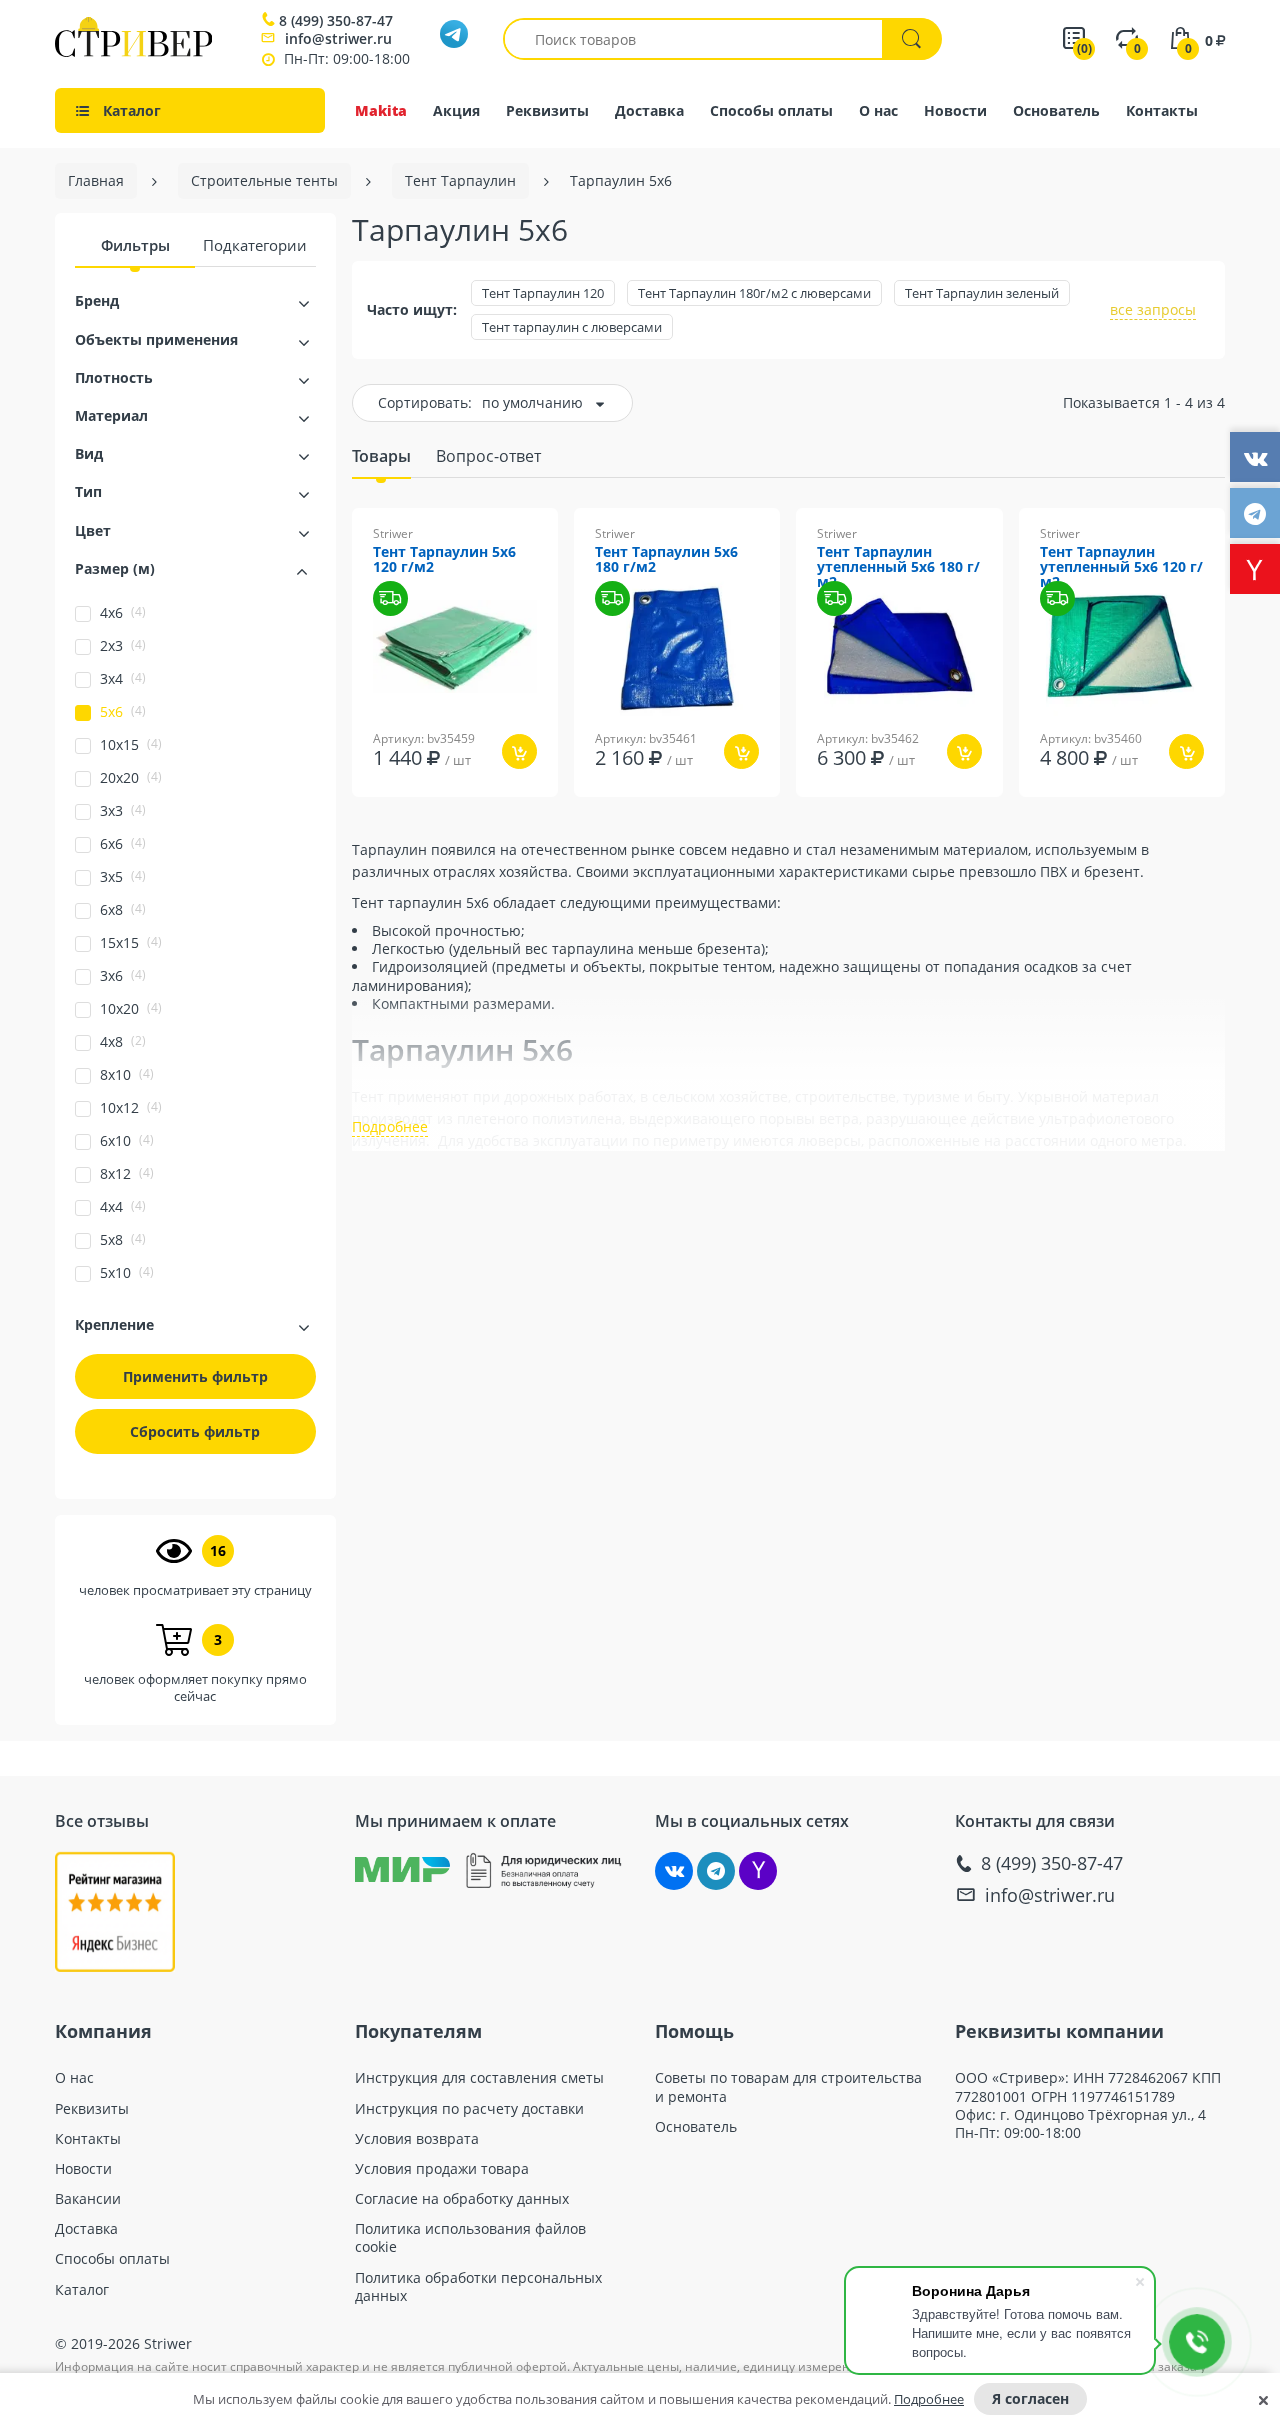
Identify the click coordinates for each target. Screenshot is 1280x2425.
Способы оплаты (771, 110)
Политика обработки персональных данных (478, 2287)
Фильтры (135, 245)
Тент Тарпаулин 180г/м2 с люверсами (754, 293)
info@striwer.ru (338, 38)
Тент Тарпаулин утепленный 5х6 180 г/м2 (898, 567)
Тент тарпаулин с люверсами (572, 327)
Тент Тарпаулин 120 (543, 293)
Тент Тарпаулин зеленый (982, 293)
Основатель (1056, 110)
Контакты (1162, 110)
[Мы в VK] (674, 1871)
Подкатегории (255, 245)
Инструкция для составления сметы (479, 2078)
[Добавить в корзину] (519, 751)
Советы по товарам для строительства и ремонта (788, 2087)
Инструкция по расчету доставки (469, 2109)
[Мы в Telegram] (716, 1871)
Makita (381, 110)
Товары (381, 456)
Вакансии (88, 2199)
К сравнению (430, 810)
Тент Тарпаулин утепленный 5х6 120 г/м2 (1121, 567)
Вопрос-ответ (488, 456)
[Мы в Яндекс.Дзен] (758, 1871)
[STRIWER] (133, 51)
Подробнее (929, 2399)
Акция (456, 110)
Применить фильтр (195, 1376)
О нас (878, 110)
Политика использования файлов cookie (470, 2238)
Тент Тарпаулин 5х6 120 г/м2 (444, 560)
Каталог (82, 2290)
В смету (531, 810)
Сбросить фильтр (195, 1431)
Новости (955, 110)
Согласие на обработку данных (462, 2199)
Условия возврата (417, 2139)
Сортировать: (425, 402)
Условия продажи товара (442, 2169)
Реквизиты (547, 110)
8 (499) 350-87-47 (336, 21)
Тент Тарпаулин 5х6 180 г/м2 (666, 560)
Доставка (649, 110)
